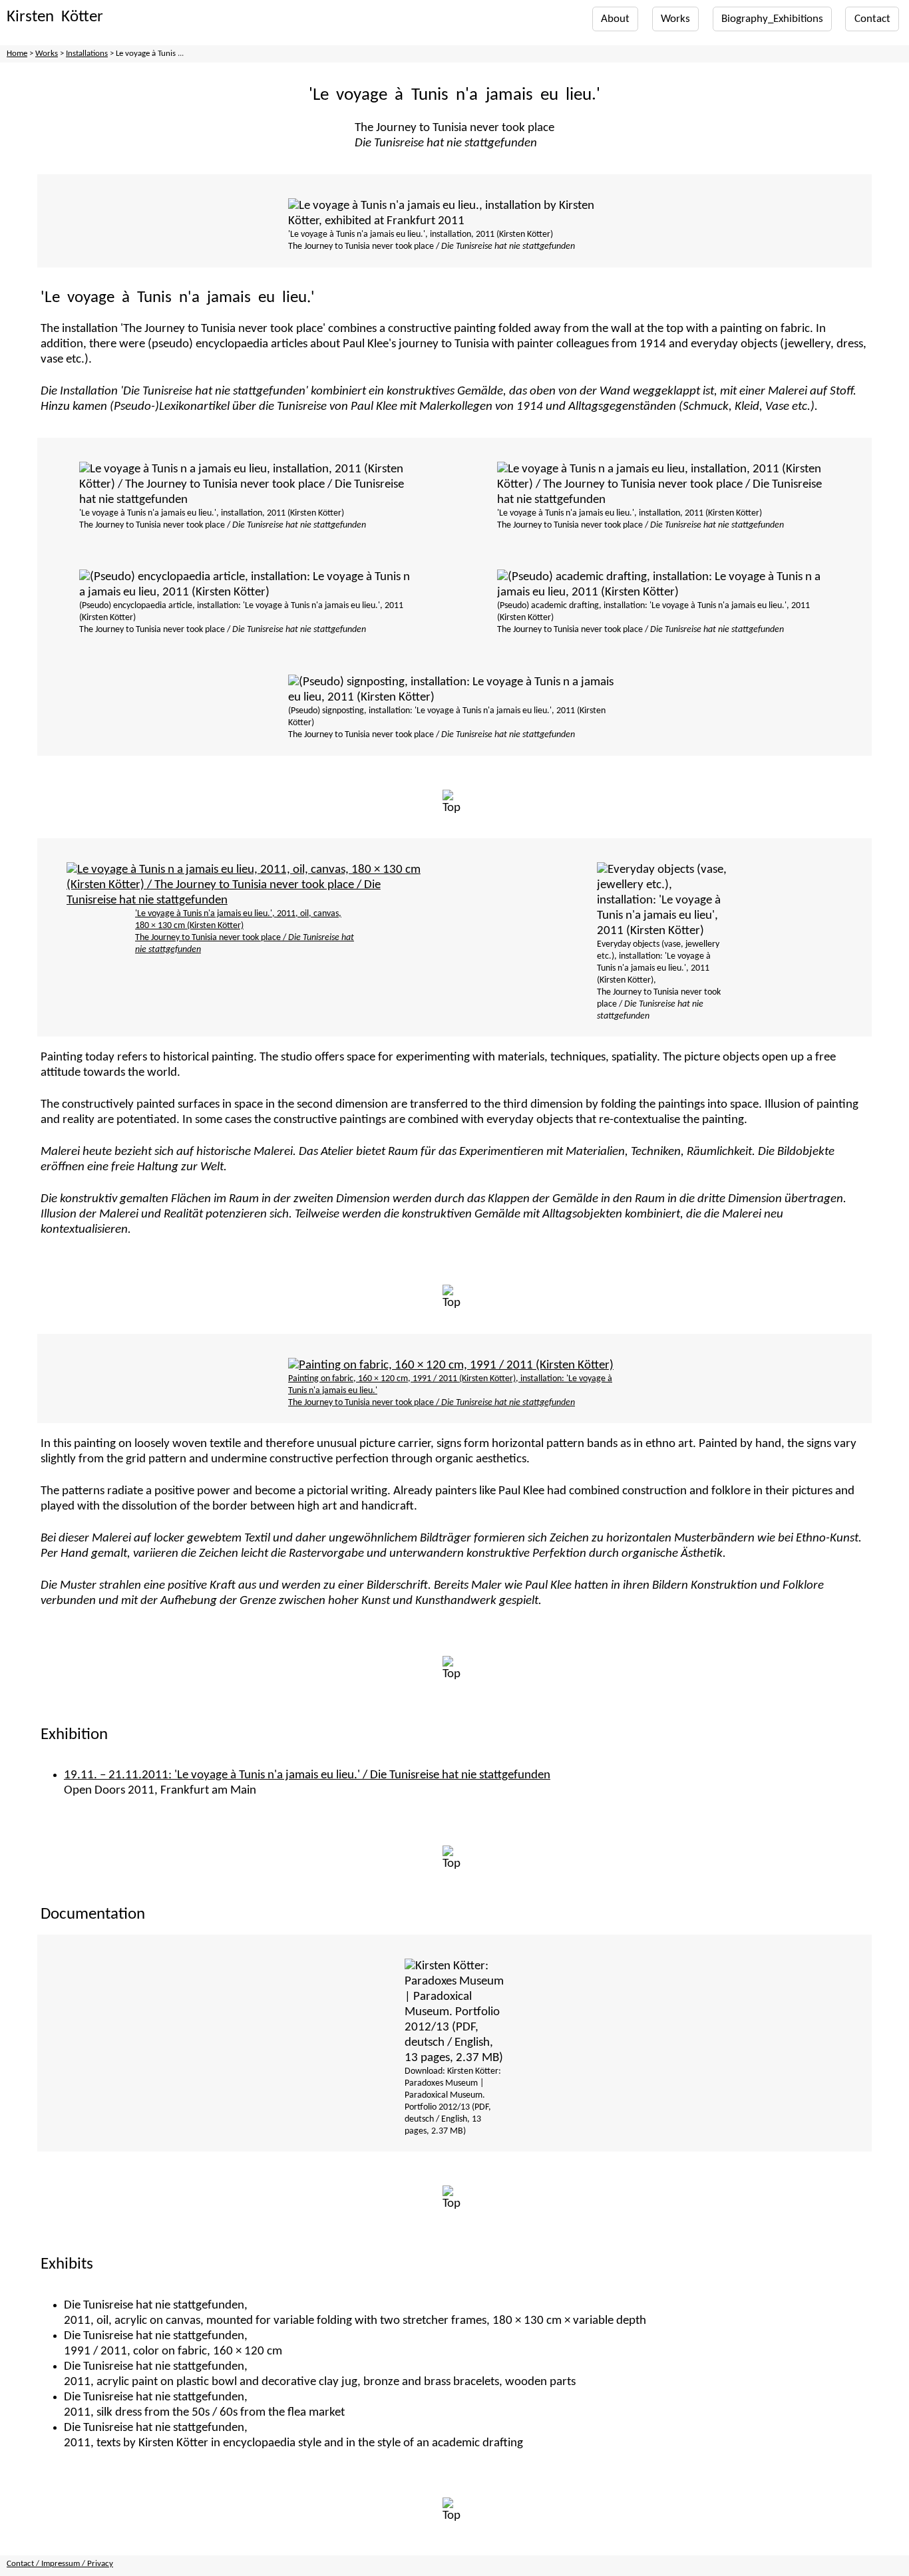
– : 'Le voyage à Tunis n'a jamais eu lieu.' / (307, 1775)
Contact (872, 19)
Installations (87, 54)
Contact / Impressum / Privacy (60, 2564)
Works (675, 19)
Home (17, 54)
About (615, 19)
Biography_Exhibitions (772, 19)
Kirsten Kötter (55, 17)
